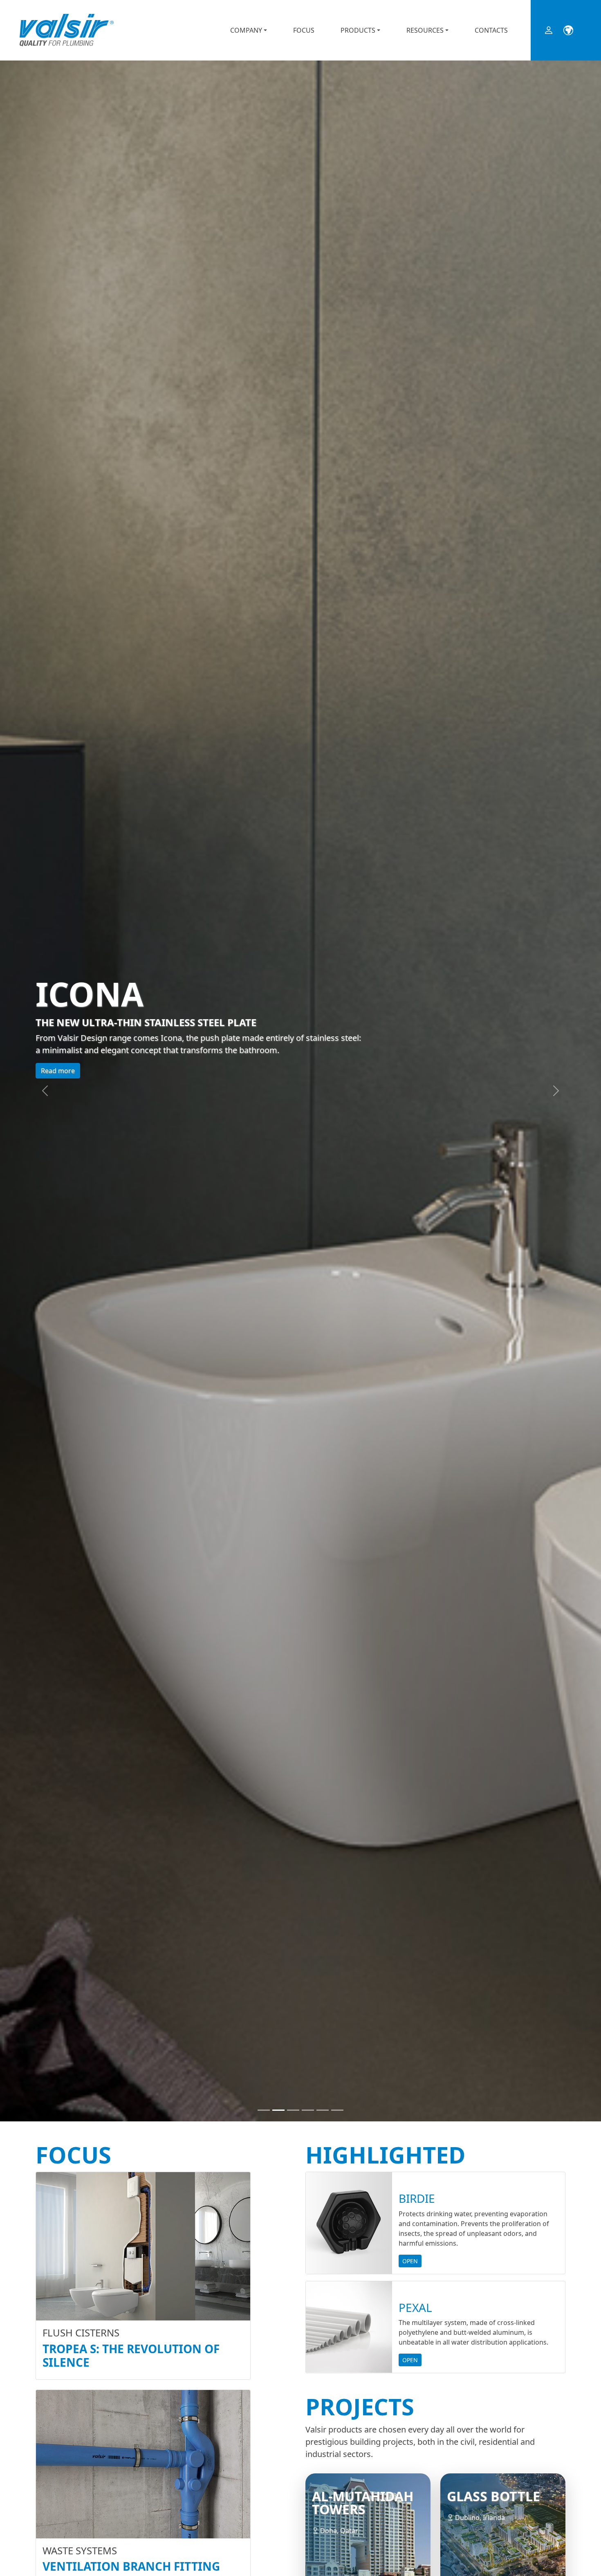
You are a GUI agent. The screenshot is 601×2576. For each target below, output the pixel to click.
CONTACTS (491, 30)
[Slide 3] (293, 2110)
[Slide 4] (308, 2110)
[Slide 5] (323, 2110)
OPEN (410, 2261)
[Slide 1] (264, 2110)
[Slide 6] (337, 2110)
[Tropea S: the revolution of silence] (143, 2246)
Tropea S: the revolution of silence (131, 2356)
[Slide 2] (278, 2110)
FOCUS (304, 30)
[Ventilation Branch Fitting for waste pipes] (143, 2464)
